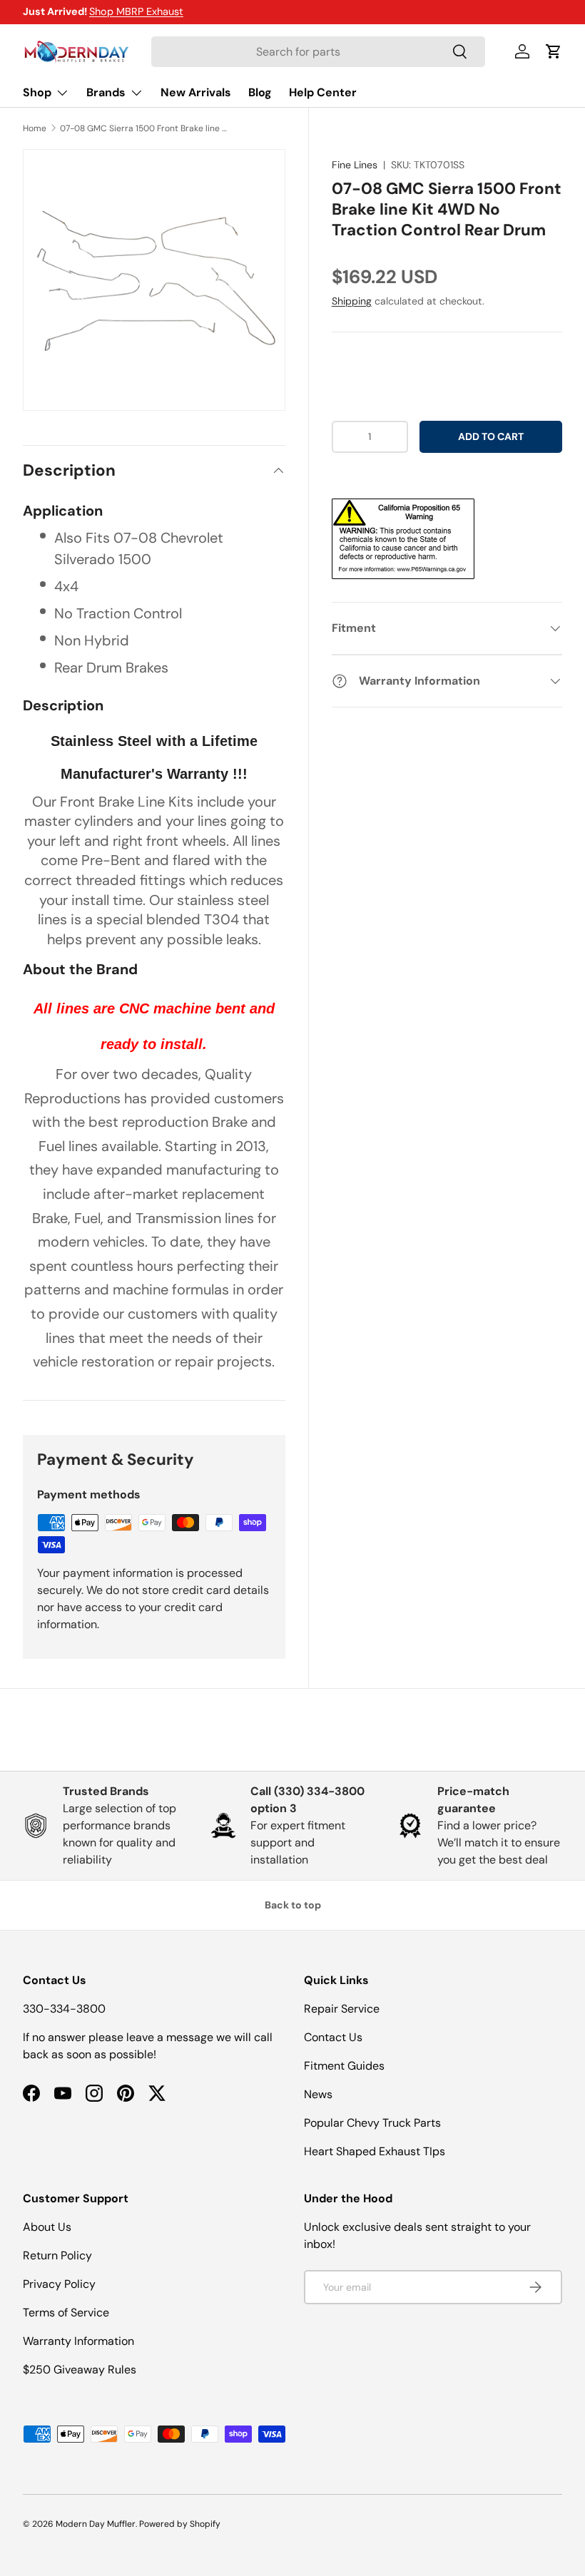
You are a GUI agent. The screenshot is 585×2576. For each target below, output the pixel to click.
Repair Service (342, 2009)
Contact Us (333, 2037)
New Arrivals (196, 92)
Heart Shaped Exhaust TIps (375, 2151)
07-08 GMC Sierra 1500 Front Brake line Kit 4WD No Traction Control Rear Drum (146, 128)
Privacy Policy (59, 2284)
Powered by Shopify (180, 2524)
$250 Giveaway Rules (80, 2370)
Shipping (352, 301)
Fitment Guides (344, 2066)
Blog (260, 92)
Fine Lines (355, 165)
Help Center (323, 92)
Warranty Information (78, 2341)
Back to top (293, 1905)
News (318, 2094)
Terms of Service (66, 2312)
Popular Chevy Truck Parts (372, 2123)
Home (35, 128)
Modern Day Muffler (96, 2524)
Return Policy (57, 2255)
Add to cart (491, 436)
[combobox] (318, 52)
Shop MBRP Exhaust (136, 11)
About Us (47, 2227)
